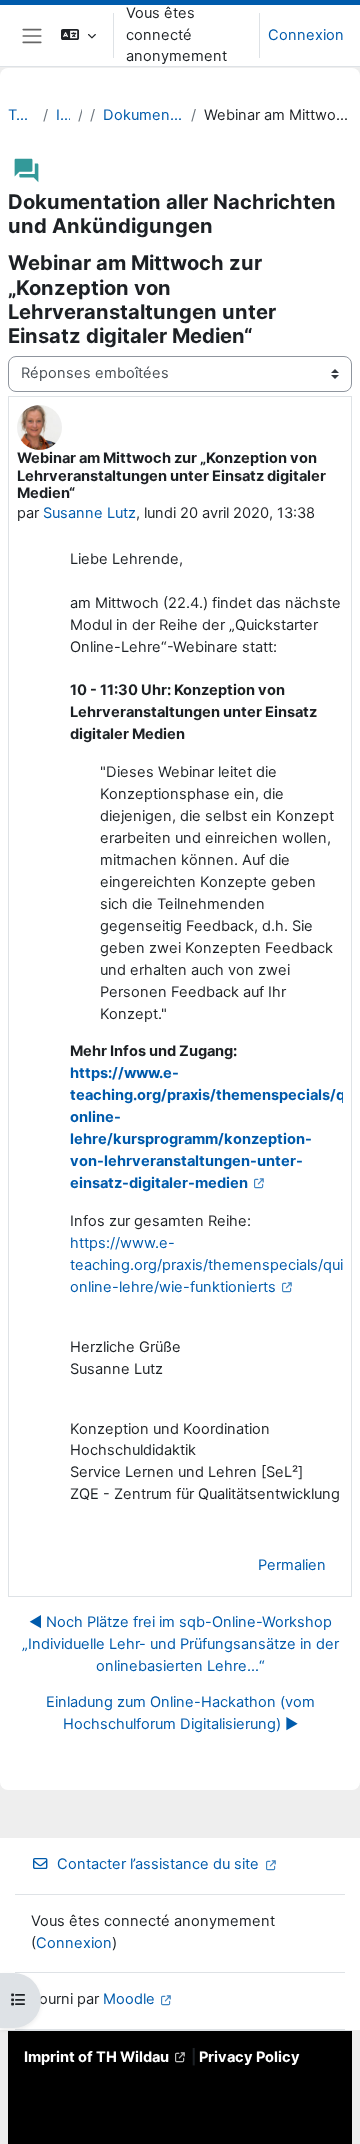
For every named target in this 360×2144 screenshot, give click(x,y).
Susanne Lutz (89, 513)
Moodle (129, 1999)
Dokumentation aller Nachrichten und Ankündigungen (143, 115)
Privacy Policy (249, 2057)
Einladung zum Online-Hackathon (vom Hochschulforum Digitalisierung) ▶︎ (180, 1713)
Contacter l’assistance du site (158, 1864)
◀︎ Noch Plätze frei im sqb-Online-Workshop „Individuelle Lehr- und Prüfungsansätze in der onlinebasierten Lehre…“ (180, 1644)
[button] (78, 35)
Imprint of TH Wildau (96, 2057)
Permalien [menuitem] (292, 1565)
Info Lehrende (63, 115)
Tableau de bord (21, 115)
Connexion (306, 35)
